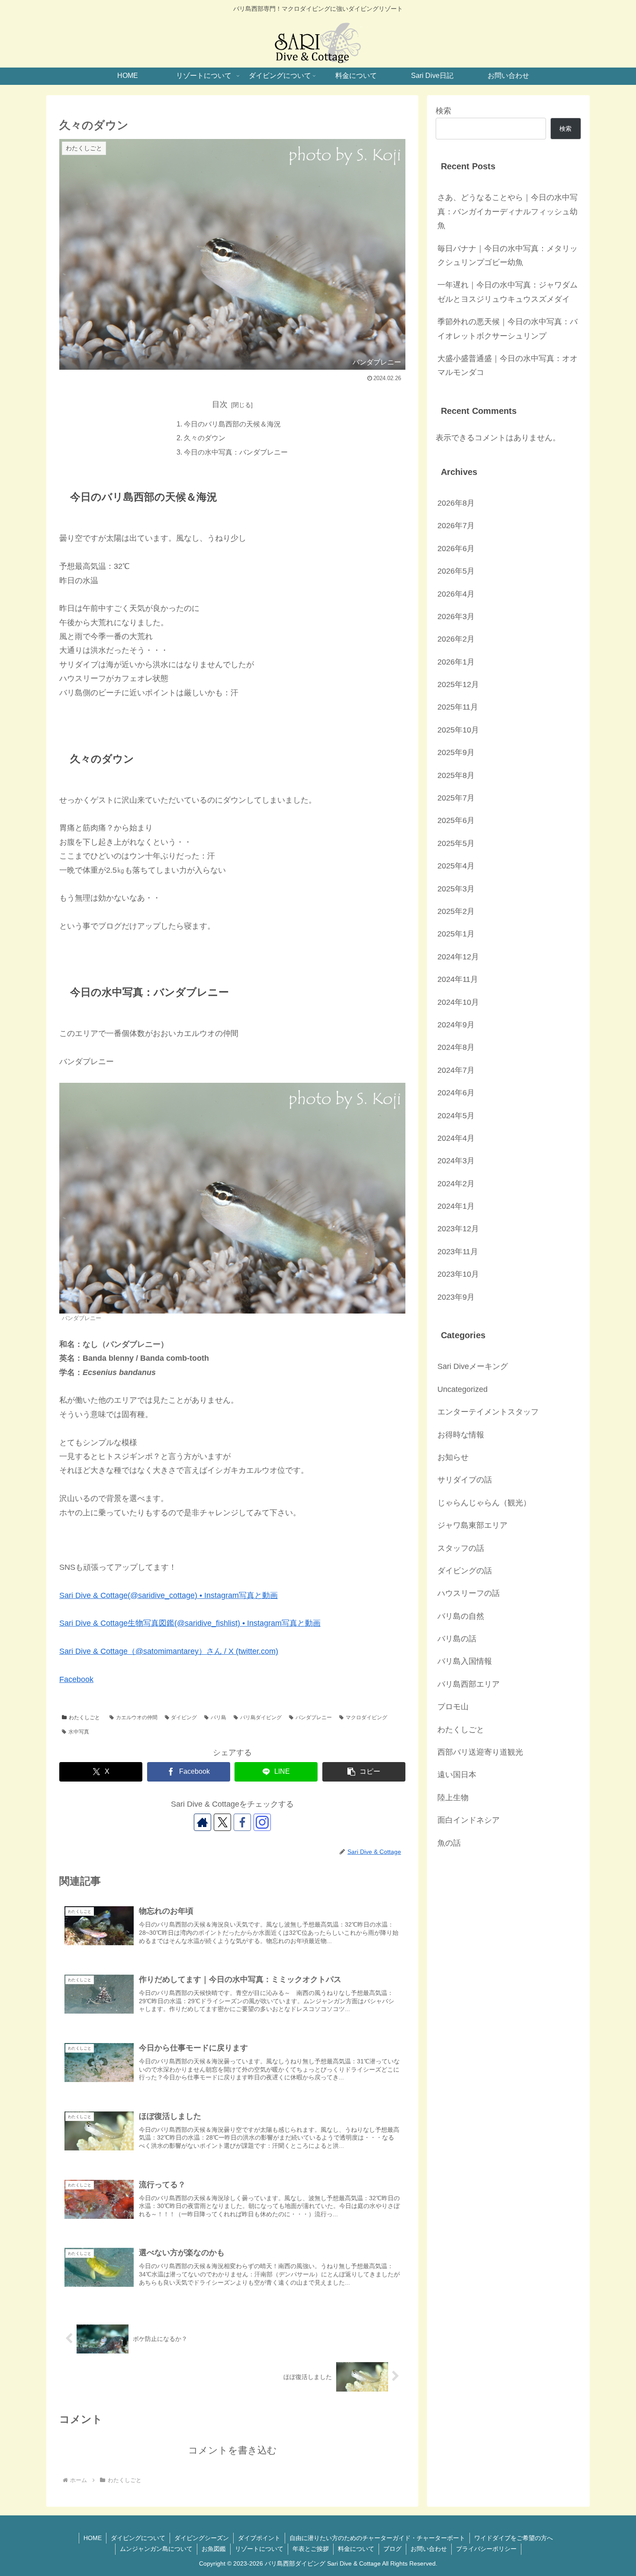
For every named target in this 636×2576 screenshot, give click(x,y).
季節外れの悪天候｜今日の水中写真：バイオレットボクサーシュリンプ (508, 329)
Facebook (76, 1679)
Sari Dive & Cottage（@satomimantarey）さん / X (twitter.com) (169, 1651)
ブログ (392, 2549)
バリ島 (218, 1717)
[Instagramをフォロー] (262, 1822)
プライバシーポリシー (486, 2549)
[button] (364, 1772)
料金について (356, 2549)
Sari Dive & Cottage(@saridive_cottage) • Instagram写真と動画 (169, 1595)
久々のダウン (205, 438)
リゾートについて (259, 2549)
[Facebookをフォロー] (242, 1822)
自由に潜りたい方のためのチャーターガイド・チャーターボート (377, 2538)
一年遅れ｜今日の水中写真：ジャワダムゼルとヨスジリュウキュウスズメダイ (508, 292)
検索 (443, 111)
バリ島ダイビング (261, 1717)
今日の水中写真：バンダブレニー (236, 452)
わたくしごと (84, 1717)
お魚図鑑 (214, 2549)
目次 (220, 404)
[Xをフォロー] (222, 1822)
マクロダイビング (366, 1717)
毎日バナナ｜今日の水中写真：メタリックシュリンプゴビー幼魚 (508, 255)
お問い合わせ (429, 2549)
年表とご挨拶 (311, 2549)
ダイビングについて (138, 2538)
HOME (93, 2538)
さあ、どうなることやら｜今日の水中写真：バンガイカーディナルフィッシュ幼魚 (508, 211)
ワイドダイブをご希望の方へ (514, 2538)
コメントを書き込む (233, 2450)
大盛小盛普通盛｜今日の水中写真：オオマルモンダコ (508, 365)
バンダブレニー (314, 1717)
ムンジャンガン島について (156, 2549)
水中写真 (79, 1732)
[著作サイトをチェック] (202, 1822)
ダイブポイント (259, 2538)
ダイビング (184, 1717)
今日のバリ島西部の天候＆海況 (232, 424)
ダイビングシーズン (202, 2538)
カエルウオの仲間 (137, 1717)
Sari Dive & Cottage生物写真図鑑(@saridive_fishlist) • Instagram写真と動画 (190, 1623)
